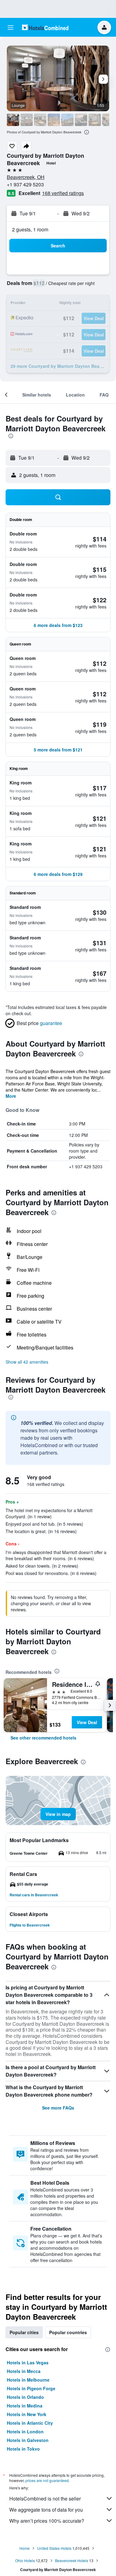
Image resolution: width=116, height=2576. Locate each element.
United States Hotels (54, 2548)
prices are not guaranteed (47, 2480)
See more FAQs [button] (58, 2108)
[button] (11, 27)
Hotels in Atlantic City (30, 2423)
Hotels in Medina (25, 2406)
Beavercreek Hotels (72, 2560)
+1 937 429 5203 (25, 184)
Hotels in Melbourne (28, 2380)
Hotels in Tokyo (23, 2449)
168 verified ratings (63, 193)
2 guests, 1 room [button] (30, 229)
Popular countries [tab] (68, 2332)
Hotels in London (25, 2432)
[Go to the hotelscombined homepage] (45, 27)
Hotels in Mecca (24, 2371)
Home (25, 2548)
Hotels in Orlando (25, 2397)
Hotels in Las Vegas (28, 2362)
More (11, 1096)
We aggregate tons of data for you (46, 2510)
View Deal (87, 1722)
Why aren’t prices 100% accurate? (47, 2521)
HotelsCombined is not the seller (45, 2499)
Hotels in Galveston (28, 2440)
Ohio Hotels (25, 2560)
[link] (43, 1738)
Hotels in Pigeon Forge (31, 2388)
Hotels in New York (27, 2414)
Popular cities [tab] (24, 2332)
